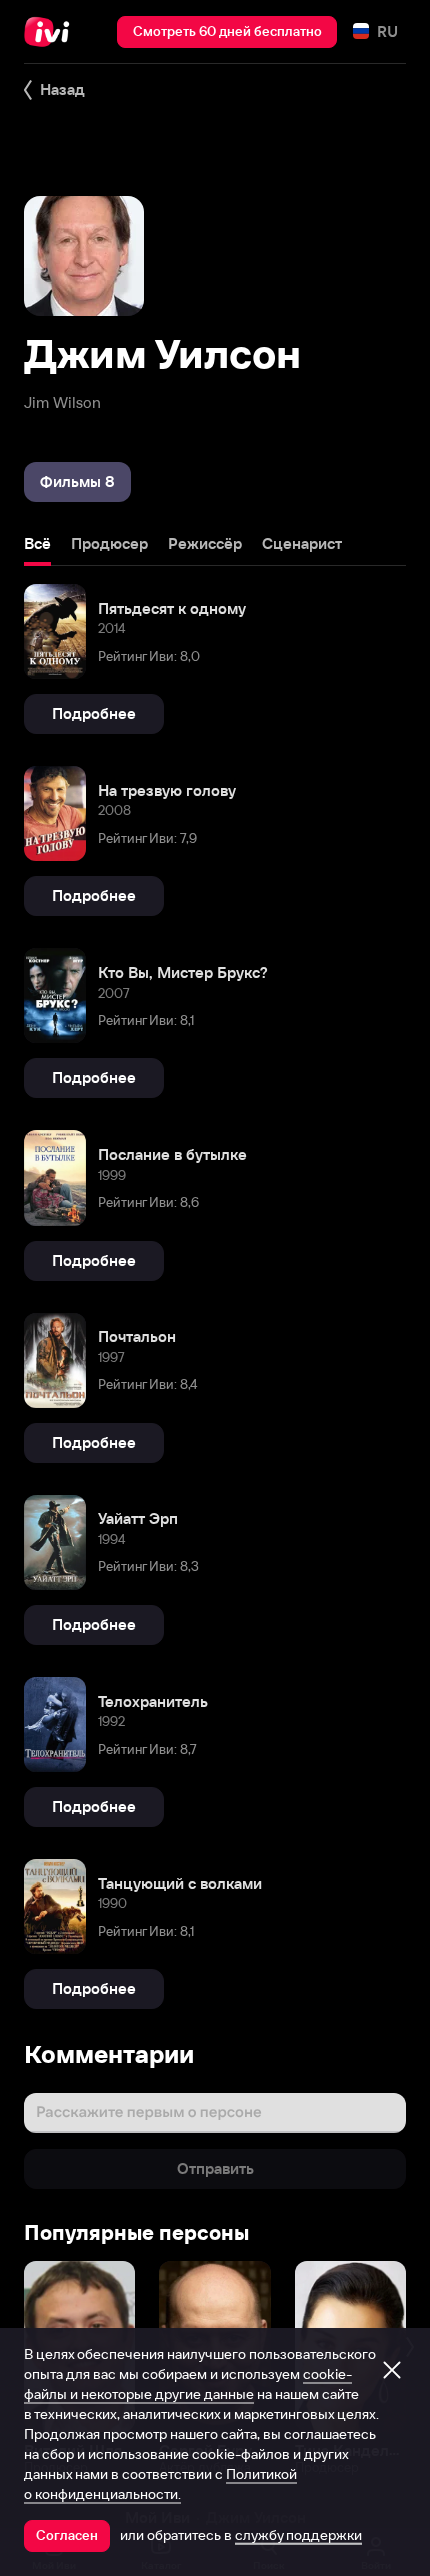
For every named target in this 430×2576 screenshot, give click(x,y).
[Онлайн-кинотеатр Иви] (51, 32)
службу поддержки (298, 2535)
